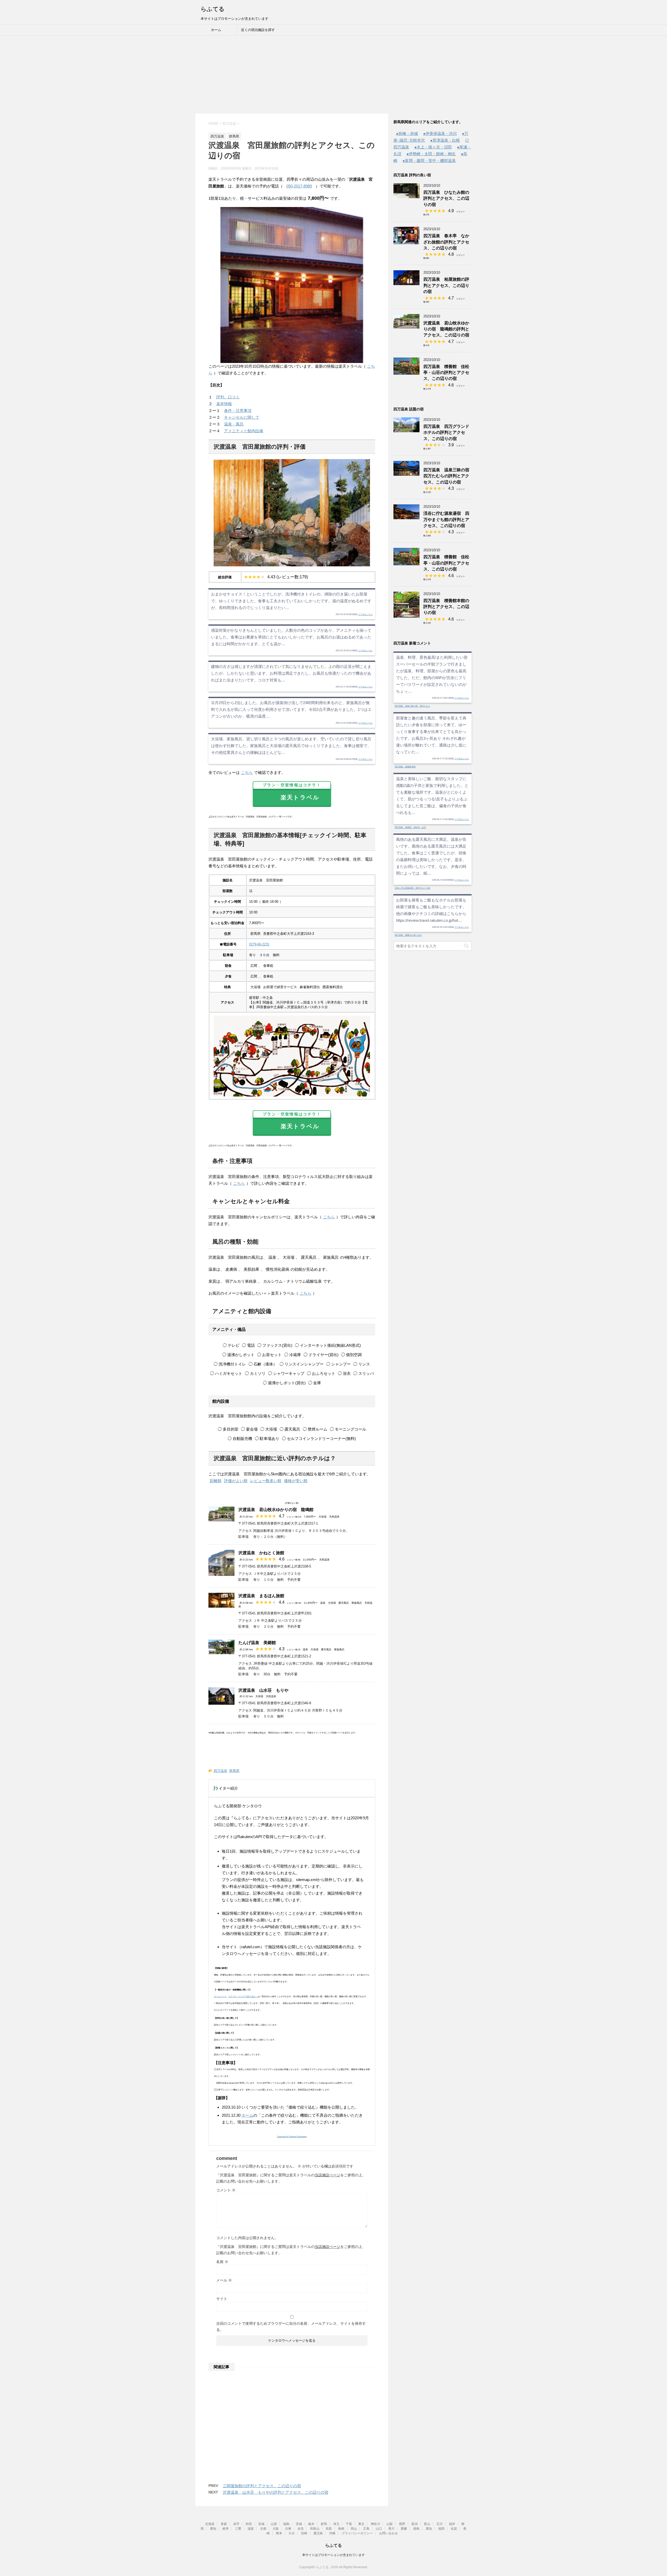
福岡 (441, 2529)
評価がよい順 (236, 1481)
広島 (366, 2529)
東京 (361, 2524)
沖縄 (332, 2533)
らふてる (213, 9)
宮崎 (304, 2533)
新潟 (415, 2524)
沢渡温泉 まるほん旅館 (261, 1596)
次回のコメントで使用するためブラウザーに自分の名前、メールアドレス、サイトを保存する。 (291, 2327)
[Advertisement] (333, 74)
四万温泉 (220, 1771)
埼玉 (336, 2524)
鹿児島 (318, 2533)
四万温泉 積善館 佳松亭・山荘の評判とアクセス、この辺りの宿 (446, 373)
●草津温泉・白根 (445, 140)
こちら (247, 772)
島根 (341, 2529)
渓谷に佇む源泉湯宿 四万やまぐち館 (412, 888)
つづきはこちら (365, 614)
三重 (238, 2529)
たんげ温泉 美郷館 (257, 1643)
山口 (379, 2529)
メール (224, 2280)
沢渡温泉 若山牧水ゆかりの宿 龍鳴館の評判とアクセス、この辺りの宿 (446, 329)
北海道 (210, 2524)
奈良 (301, 2529)
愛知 (213, 2529)
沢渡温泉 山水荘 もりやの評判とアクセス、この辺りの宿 (276, 2492)
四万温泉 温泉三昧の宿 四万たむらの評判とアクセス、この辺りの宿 (448, 476)
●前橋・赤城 (407, 133)
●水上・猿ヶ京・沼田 (433, 147)
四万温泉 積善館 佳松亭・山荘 (410, 827)
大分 (292, 2533)
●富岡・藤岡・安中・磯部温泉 (429, 161)
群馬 (324, 2524)
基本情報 (224, 404)
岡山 (354, 2529)
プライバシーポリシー (357, 2533)
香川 (391, 2529)
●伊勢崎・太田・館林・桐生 (431, 154)
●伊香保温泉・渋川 (440, 133)
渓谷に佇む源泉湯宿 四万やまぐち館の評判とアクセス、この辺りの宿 (446, 519)
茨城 (299, 2524)
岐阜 (226, 2529)
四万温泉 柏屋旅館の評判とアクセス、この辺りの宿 (446, 285)
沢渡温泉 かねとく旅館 (261, 1553)
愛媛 (404, 2529)
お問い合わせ (388, 2533)
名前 (222, 2262)
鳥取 (329, 2529)
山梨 (390, 2524)
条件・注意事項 (238, 410)
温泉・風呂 (234, 424)
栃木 (311, 2524)
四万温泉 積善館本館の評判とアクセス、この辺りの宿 (446, 607)
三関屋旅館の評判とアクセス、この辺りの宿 (262, 2486)
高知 (429, 2529)
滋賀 (251, 2529)
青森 (224, 2524)
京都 (263, 2529)
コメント (226, 2190)
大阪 (276, 2529)
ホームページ (220, 1997)
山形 (274, 2524)
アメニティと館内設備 (244, 431)
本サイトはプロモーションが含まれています (333, 2555)
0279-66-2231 (259, 944)
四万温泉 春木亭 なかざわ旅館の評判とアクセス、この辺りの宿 (446, 242)
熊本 (279, 2533)
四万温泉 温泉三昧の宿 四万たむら (412, 706)
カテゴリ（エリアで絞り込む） (243, 1997)
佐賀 (454, 2529)
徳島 (416, 2529)
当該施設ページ (328, 2175)
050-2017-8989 (299, 186)
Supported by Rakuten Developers (292, 2137)
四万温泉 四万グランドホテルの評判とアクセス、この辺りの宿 (446, 433)
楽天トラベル (297, 792)
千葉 (349, 2524)
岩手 (236, 2524)
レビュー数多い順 (266, 1481)
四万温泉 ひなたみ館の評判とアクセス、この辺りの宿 (446, 198)
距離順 (216, 1481)
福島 (286, 2524)
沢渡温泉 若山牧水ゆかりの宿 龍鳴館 (276, 1510)
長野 (402, 2524)
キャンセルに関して (242, 417)
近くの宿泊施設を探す (258, 30)
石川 (440, 2524)
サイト (222, 2299)
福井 (452, 2524)
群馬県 (234, 1771)
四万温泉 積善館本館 (405, 767)
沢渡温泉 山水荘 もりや (263, 1690)
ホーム (216, 30)
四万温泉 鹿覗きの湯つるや (408, 935)
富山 (427, 2524)
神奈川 (375, 2524)
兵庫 (288, 2529)
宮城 (261, 2524)
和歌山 (315, 2529)
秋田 (249, 2524)
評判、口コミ (228, 397)
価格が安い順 (296, 1481)
